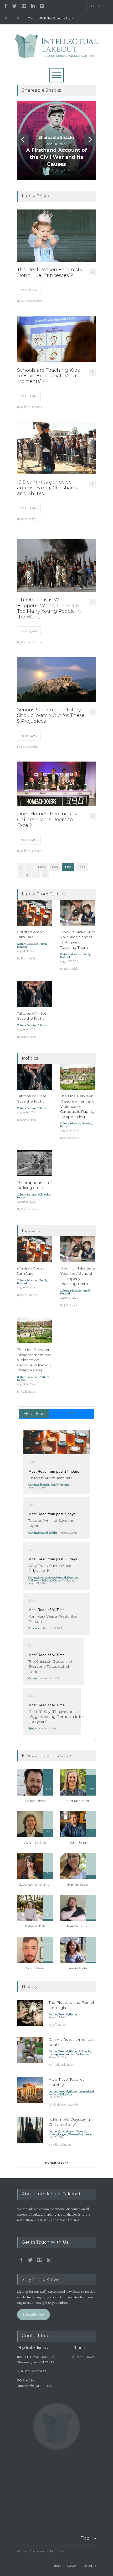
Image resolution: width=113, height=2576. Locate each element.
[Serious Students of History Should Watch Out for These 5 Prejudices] (56, 680)
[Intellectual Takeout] (57, 52)
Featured (22, 947)
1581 (55, 867)
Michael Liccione (32, 642)
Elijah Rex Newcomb (65, 2105)
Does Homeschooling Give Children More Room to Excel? (49, 820)
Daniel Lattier (30, 746)
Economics (34, 1628)
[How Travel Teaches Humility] (30, 2090)
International (86, 2091)
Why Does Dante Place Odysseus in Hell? (50, 1568)
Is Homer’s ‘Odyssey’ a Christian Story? (69, 2122)
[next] (90, 140)
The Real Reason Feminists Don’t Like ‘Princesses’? (50, 273)
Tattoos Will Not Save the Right (51, 18)
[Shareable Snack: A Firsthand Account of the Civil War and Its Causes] (56, 141)
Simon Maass (35, 1968)
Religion (46, 1580)
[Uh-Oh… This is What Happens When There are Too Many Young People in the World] (56, 566)
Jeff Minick (71, 969)
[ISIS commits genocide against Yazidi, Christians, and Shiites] (56, 448)
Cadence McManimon (35, 1884)
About (57, 2566)
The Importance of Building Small (34, 1185)
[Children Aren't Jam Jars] (56, 1442)
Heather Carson (78, 1884)
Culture (21, 944)
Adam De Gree (35, 1842)
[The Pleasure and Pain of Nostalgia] (30, 2013)
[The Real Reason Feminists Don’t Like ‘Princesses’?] (56, 236)
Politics (42, 1025)
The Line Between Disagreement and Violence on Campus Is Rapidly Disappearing (77, 1106)
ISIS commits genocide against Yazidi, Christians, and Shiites (47, 488)
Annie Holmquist (32, 301)
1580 (41, 867)
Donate (72, 2566)
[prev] (23, 140)
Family (43, 944)
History (33, 1728)
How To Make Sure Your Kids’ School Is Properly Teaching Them (78, 940)
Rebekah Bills (35, 1926)
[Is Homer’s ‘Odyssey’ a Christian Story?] (30, 2130)
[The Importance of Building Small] (35, 1163)
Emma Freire (29, 1037)
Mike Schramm (62, 2145)
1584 (25, 875)
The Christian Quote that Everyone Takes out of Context (50, 1667)
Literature (73, 1577)
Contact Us (89, 2566)
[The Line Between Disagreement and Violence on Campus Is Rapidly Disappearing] (78, 1077)
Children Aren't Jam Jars (50, 1478)
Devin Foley (28, 519)
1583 (82, 867)
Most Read (34, 1413)
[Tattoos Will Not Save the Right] (35, 994)
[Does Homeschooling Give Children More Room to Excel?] (56, 784)
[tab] (57, 1414)
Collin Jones (72, 1138)
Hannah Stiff (29, 958)
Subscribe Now (34, 2314)
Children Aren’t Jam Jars (30, 935)
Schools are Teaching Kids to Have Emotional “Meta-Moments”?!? (48, 376)
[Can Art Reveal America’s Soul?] (30, 2050)
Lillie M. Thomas (32, 407)
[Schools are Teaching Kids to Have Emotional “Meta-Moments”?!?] (56, 339)
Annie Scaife (78, 1968)
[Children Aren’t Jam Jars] (35, 913)
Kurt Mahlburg (78, 1801)
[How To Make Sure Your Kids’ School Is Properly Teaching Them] (78, 913)
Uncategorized (57, 2054)
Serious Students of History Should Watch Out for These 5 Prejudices (51, 716)
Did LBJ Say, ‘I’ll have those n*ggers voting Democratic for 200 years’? (56, 1717)
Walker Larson (30, 1209)
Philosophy (44, 1194)
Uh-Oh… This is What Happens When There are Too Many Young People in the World (49, 608)
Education (33, 944)
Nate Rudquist (78, 1926)
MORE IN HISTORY (56, 2163)
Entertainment (47, 1577)
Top (85, 2538)
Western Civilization (64, 1580)
